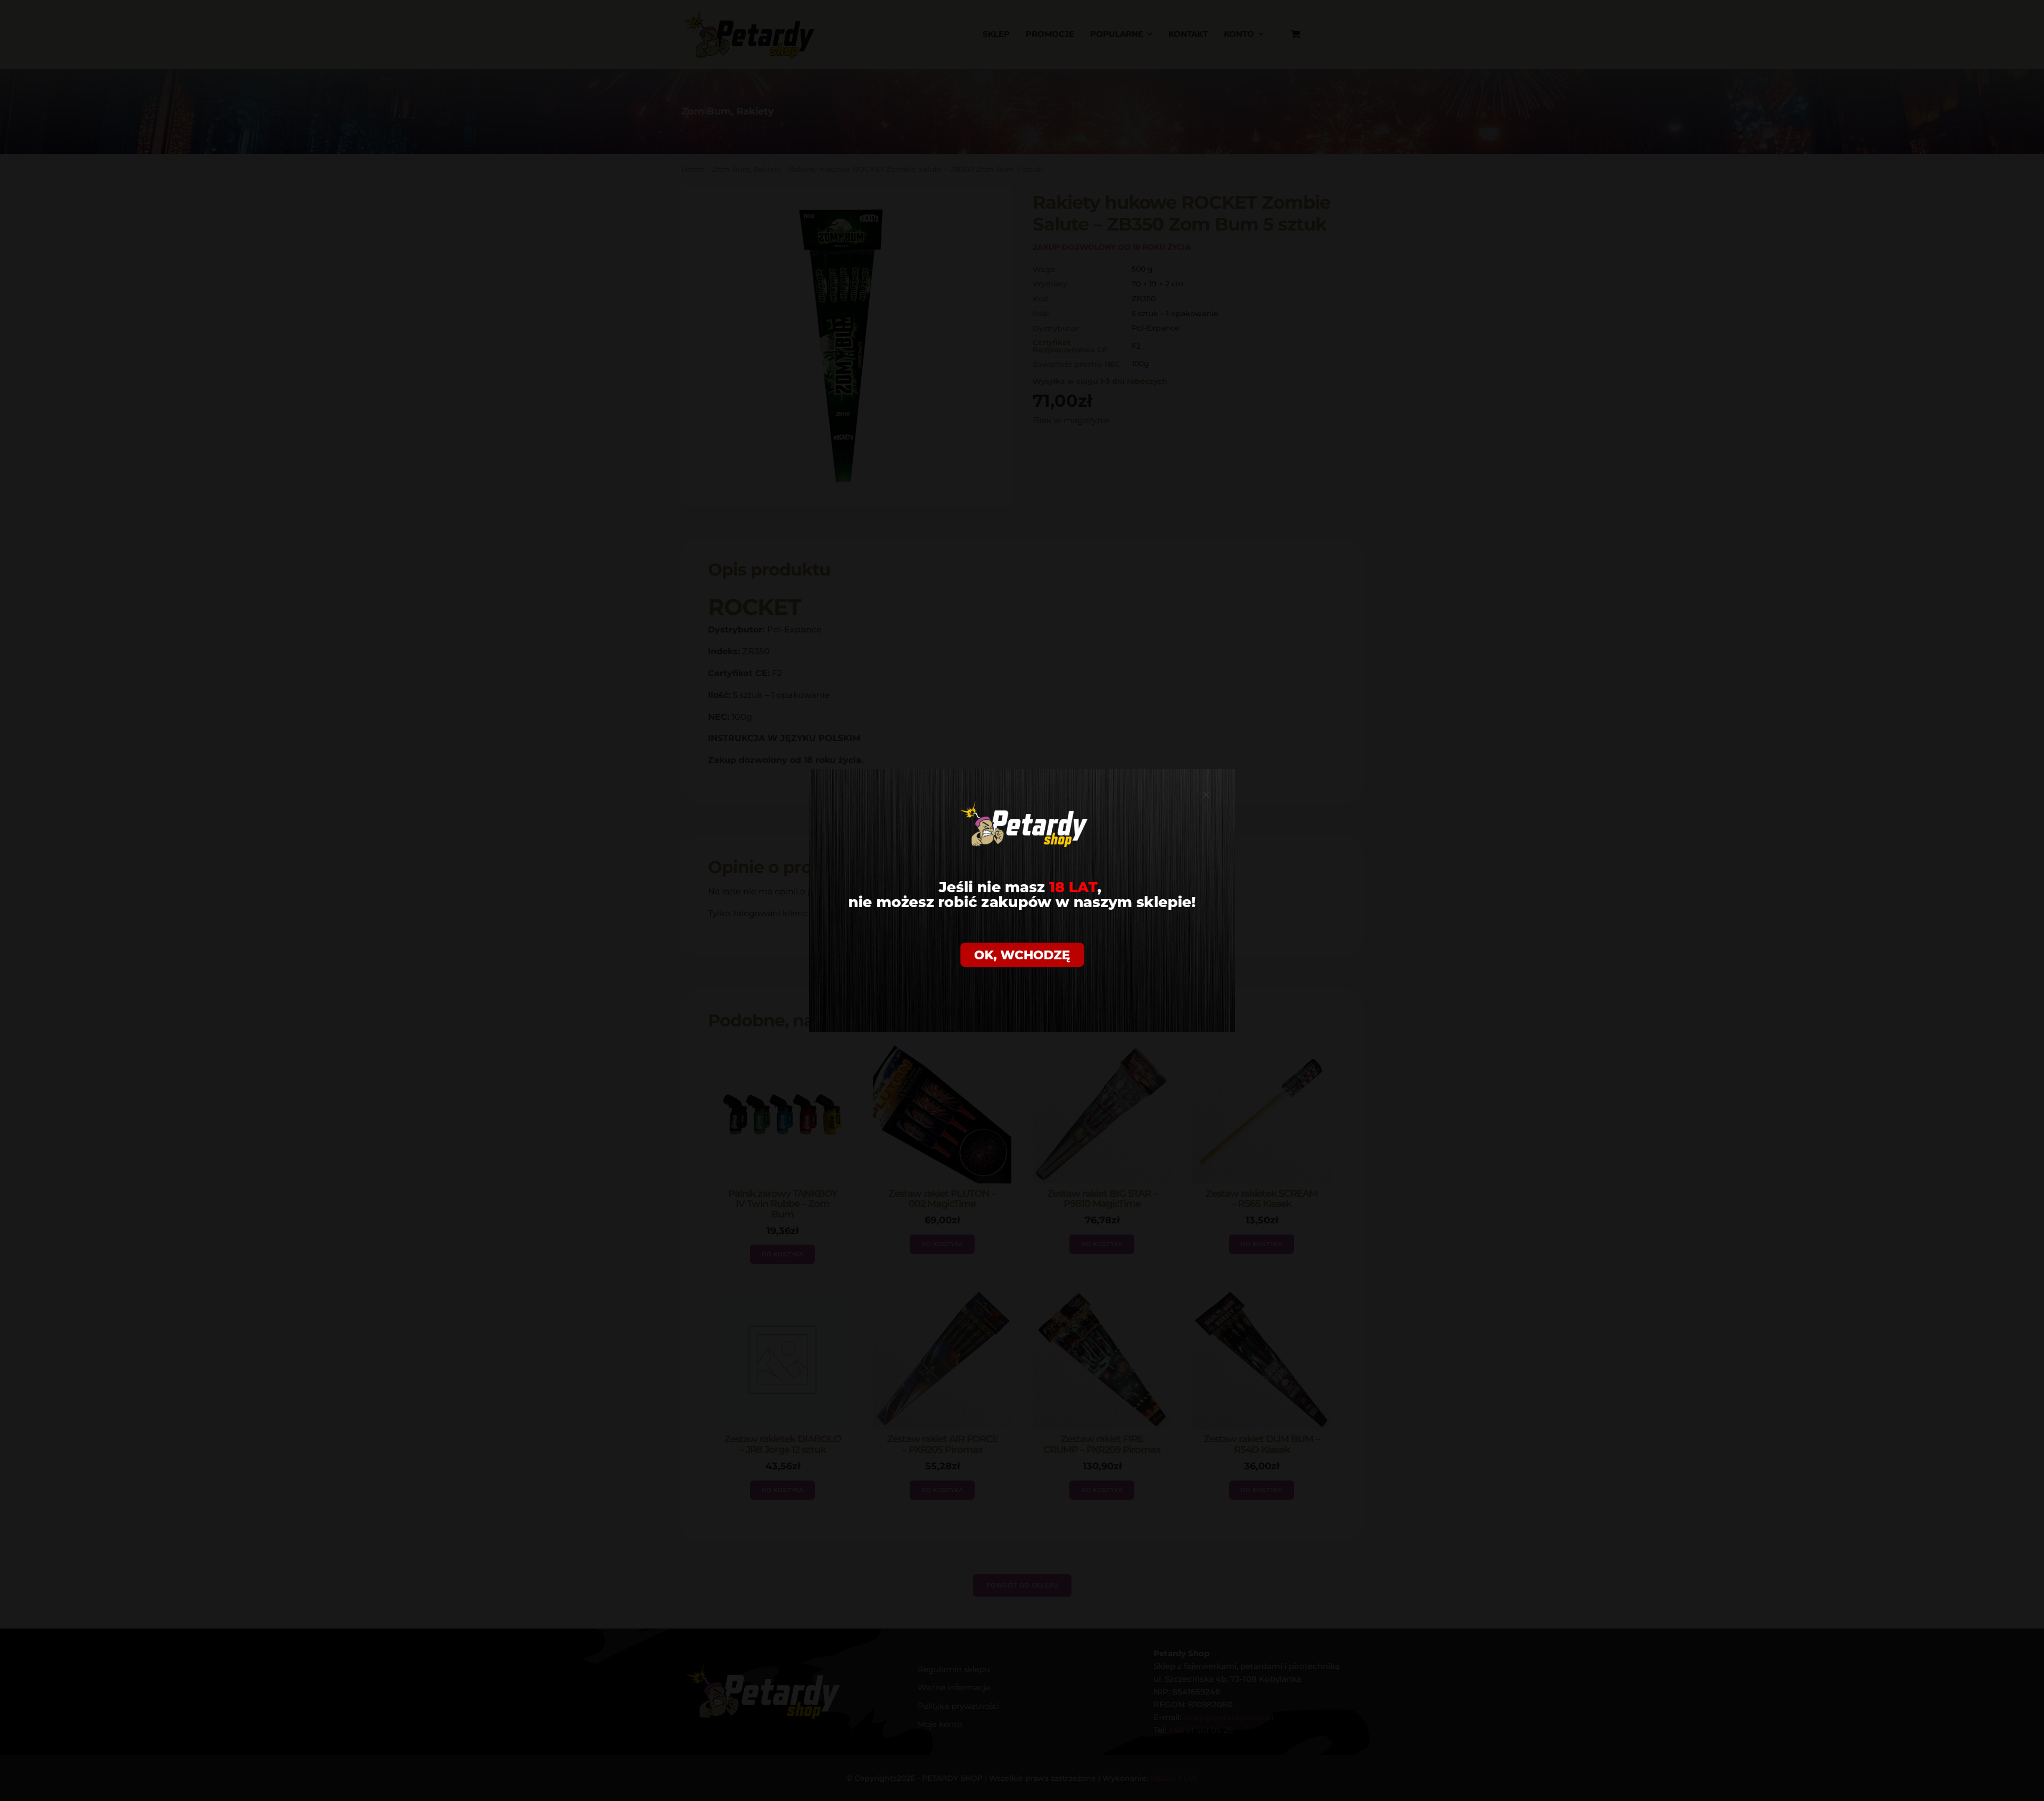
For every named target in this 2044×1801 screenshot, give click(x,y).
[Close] (1206, 795)
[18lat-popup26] (1022, 773)
